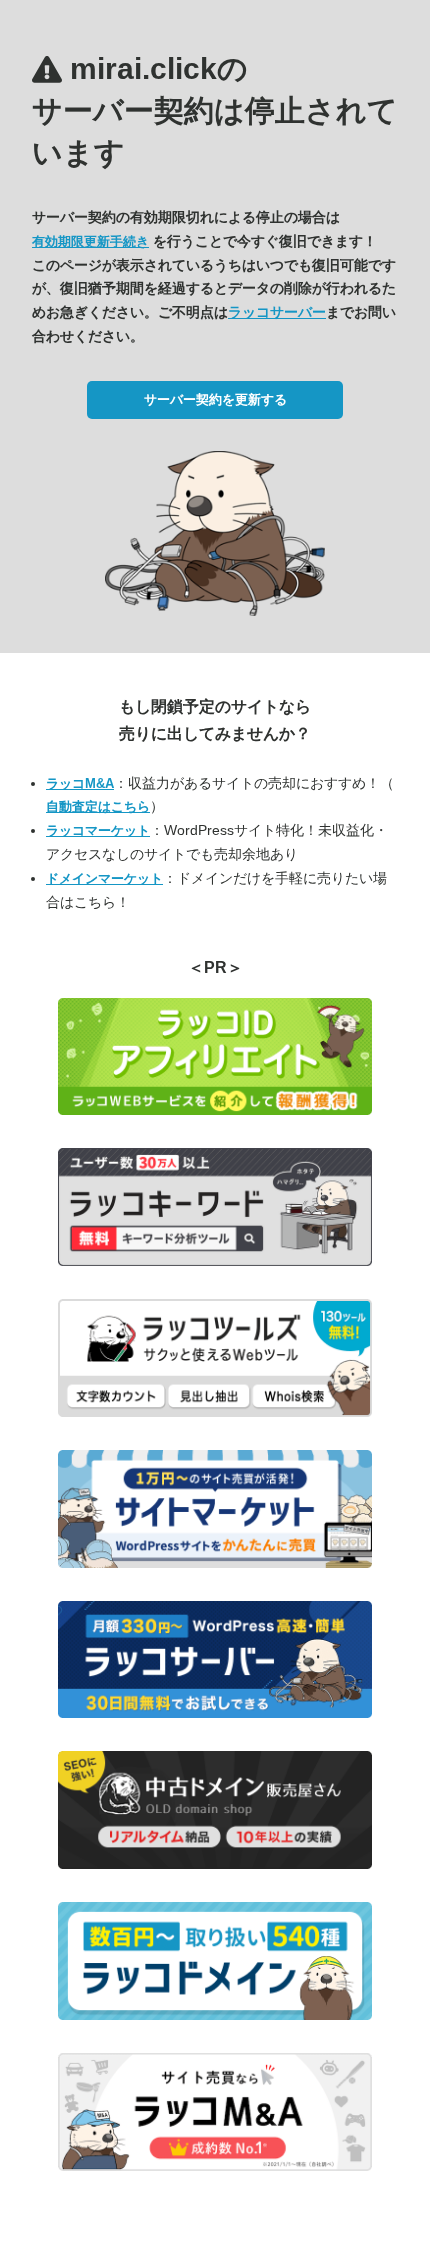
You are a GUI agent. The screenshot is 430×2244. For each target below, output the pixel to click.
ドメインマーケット (104, 878)
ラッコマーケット (98, 830)
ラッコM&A (80, 783)
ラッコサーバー (277, 312)
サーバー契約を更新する (215, 399)
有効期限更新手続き (90, 241)
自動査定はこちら (98, 806)
